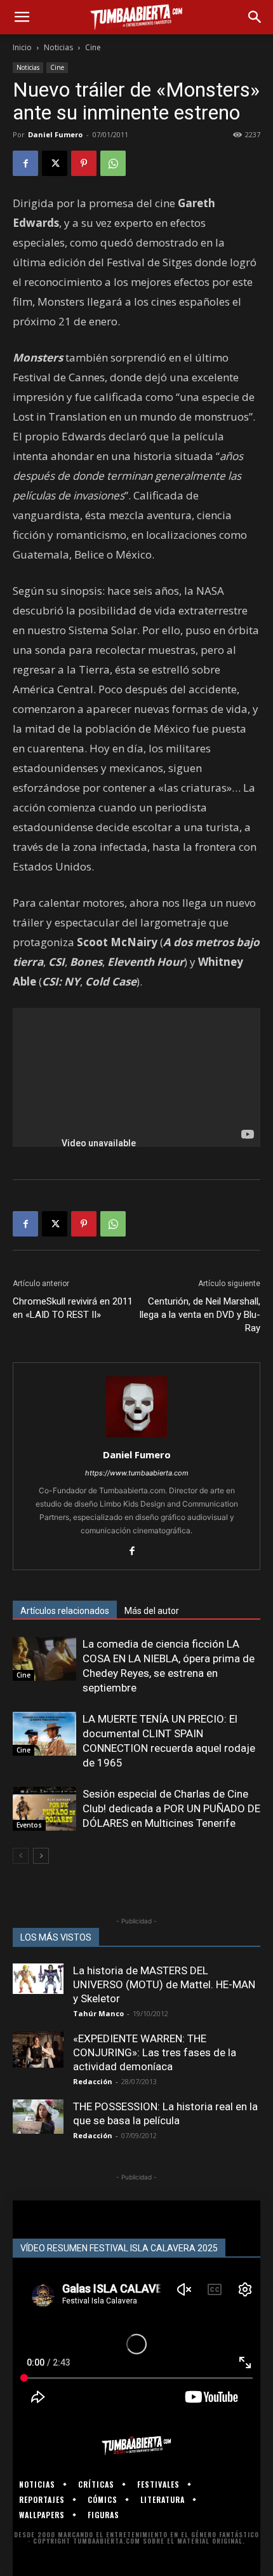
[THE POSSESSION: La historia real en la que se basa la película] (38, 2116)
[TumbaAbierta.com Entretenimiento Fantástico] (136, 2446)
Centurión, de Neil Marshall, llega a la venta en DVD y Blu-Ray (200, 1315)
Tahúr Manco (98, 2013)
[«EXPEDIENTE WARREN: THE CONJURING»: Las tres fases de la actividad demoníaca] (38, 2050)
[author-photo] (136, 1437)
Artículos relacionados (65, 1611)
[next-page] (41, 1856)
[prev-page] (21, 1856)
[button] (22, 17)
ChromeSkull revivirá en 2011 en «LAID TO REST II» (73, 1308)
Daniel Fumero (55, 134)
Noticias (58, 47)
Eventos (29, 1825)
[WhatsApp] (113, 163)
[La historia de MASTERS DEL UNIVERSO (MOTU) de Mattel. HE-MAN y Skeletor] (38, 1979)
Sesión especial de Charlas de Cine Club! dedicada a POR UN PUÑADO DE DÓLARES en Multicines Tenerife (171, 1808)
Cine (93, 47)
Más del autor (152, 1611)
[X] (55, 163)
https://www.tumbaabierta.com (137, 1473)
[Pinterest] (84, 163)
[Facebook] (25, 163)
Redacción (93, 2081)
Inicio (22, 47)
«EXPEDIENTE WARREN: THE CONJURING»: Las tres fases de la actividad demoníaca (155, 2052)
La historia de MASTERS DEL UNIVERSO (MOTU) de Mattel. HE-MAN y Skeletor (164, 1984)
